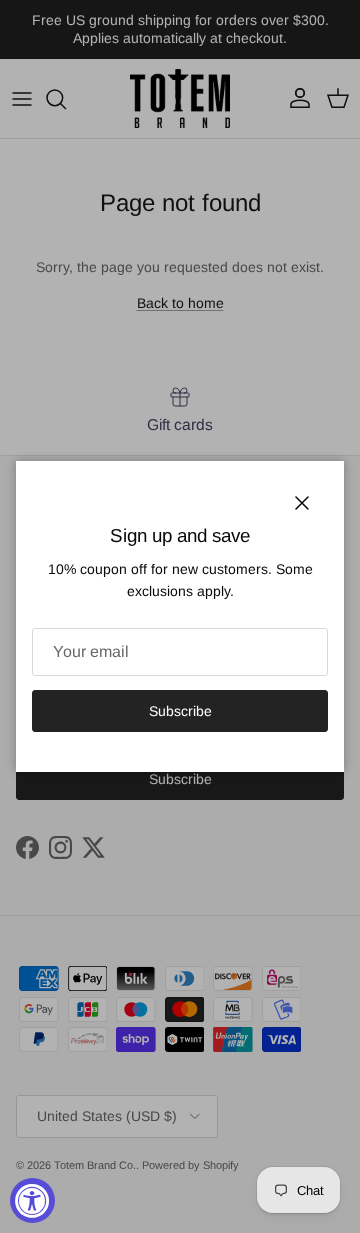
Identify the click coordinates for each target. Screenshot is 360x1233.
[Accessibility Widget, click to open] (32, 1200)
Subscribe (180, 711)
